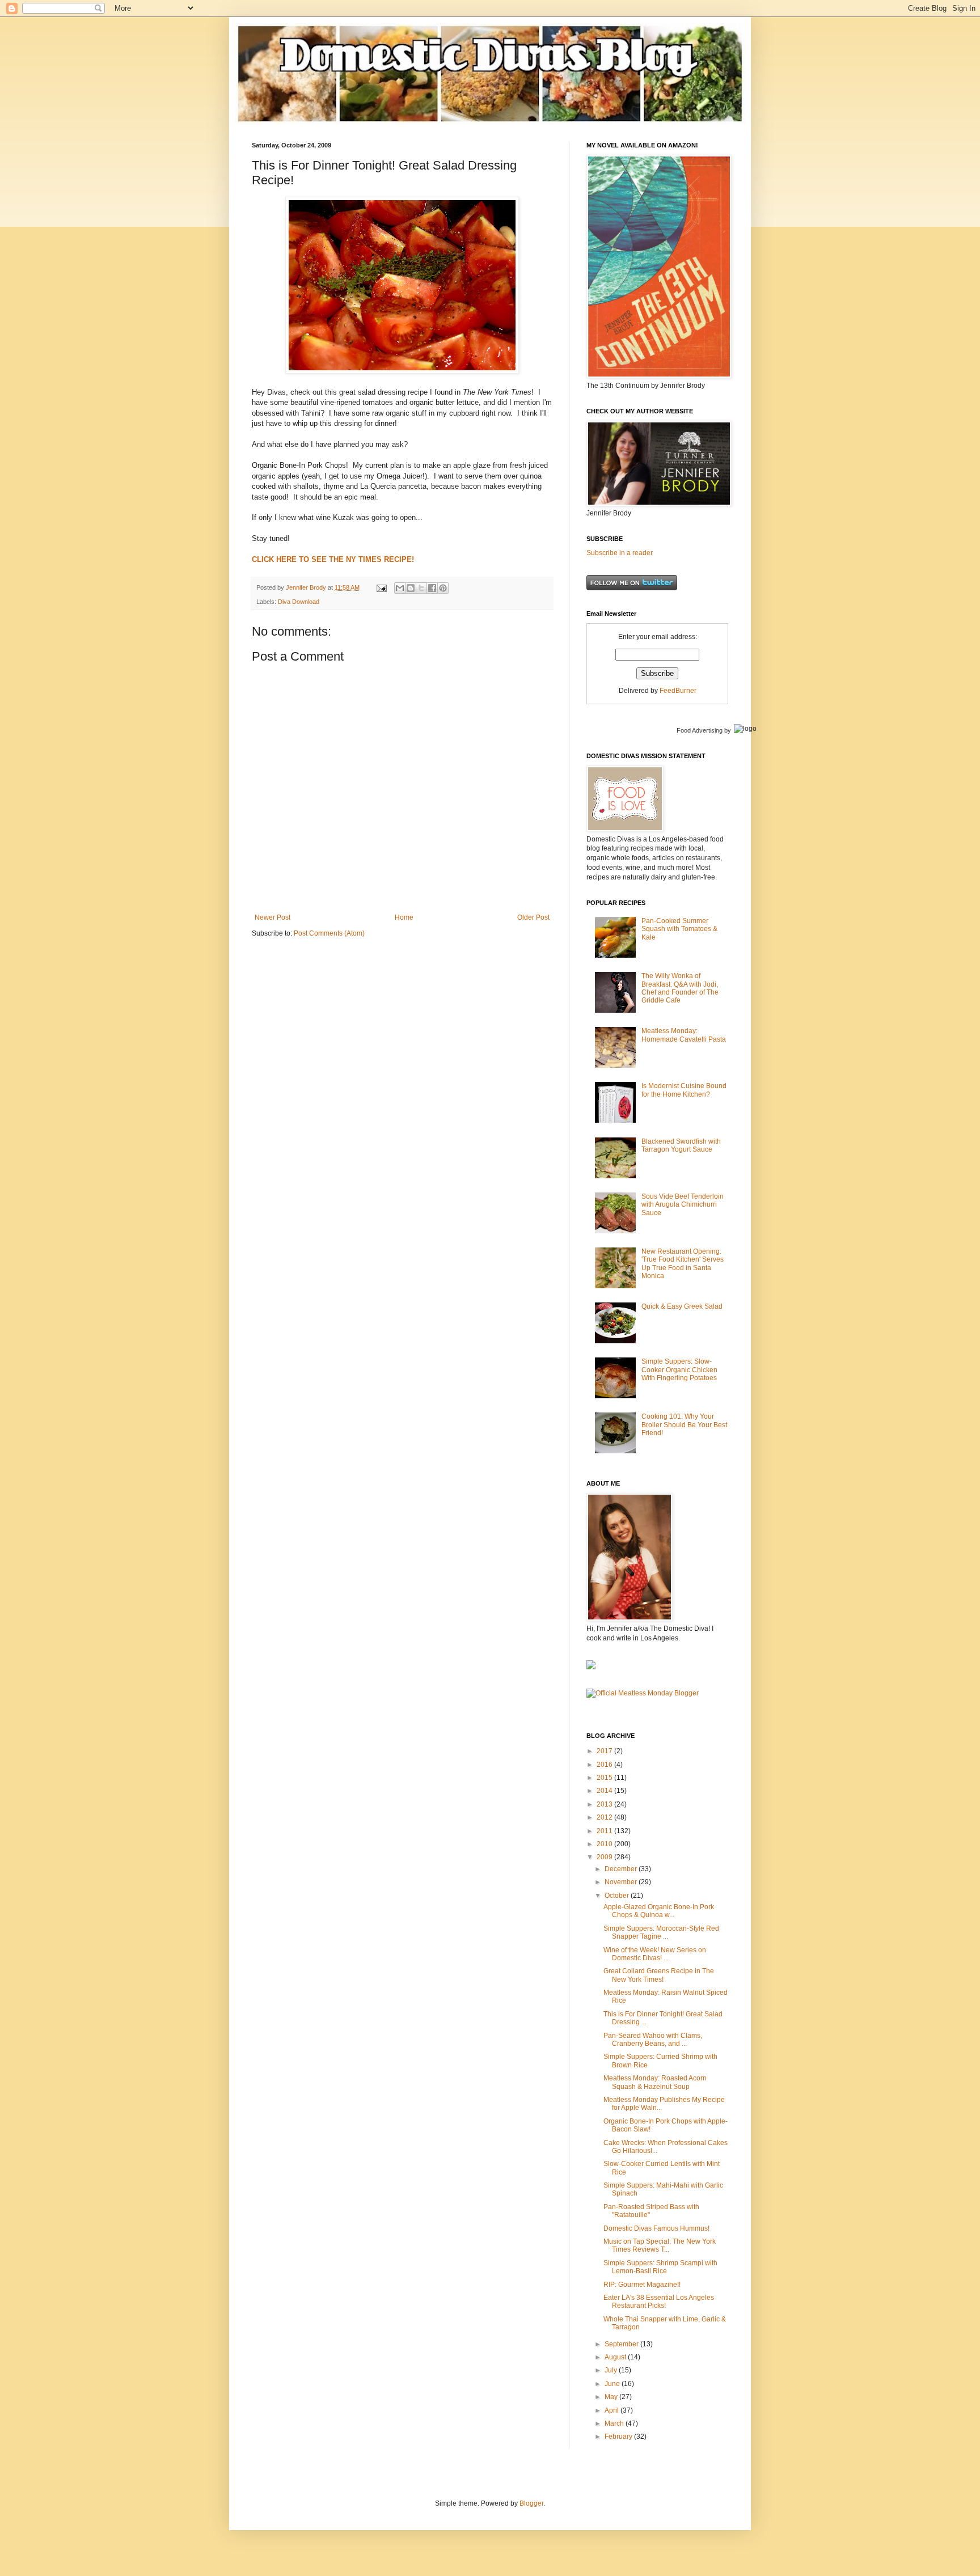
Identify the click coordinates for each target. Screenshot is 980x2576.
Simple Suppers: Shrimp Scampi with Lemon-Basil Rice (660, 2267)
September (622, 2344)
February (619, 2437)
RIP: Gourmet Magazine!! (642, 2285)
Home (404, 917)
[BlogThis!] (411, 588)
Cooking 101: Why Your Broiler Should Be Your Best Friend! (684, 1425)
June (613, 2384)
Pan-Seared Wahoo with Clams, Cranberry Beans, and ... (653, 2040)
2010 (605, 1844)
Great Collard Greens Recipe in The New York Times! (659, 1975)
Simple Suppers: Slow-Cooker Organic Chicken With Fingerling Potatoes (679, 1370)
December (622, 1869)
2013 (605, 1804)
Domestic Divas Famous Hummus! (656, 2228)
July (612, 2370)
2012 (605, 1817)
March (615, 2423)
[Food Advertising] (591, 1667)
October (618, 1896)
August (616, 2357)
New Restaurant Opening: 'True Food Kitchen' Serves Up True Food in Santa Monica (683, 1264)
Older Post (533, 917)
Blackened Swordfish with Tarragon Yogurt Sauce (681, 1145)
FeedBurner (678, 691)
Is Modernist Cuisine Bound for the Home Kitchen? (684, 1090)
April (612, 2410)
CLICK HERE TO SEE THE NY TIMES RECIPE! (333, 559)
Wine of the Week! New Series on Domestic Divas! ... (655, 1954)
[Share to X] (421, 588)
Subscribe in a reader (620, 553)
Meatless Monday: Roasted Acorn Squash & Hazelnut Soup (655, 2082)
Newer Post (273, 917)
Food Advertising (700, 730)
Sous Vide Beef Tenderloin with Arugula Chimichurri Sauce (683, 1205)
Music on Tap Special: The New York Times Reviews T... (660, 2245)
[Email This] (400, 588)
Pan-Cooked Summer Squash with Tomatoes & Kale (679, 929)
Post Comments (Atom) (329, 933)
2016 (605, 1765)
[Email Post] (381, 587)
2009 (605, 1857)
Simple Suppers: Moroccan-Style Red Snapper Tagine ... (661, 1932)
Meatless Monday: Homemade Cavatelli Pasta (684, 1035)
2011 (605, 1831)
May (612, 2397)
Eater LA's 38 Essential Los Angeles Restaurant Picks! (659, 2302)
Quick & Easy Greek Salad (682, 1306)
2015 (605, 1778)
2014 (605, 1791)
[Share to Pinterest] (443, 588)
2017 (605, 1751)
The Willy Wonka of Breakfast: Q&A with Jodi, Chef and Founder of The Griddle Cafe (680, 988)
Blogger (531, 2503)
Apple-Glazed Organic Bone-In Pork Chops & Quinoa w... (659, 1911)
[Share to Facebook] (432, 588)
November (622, 1882)
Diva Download (299, 602)
